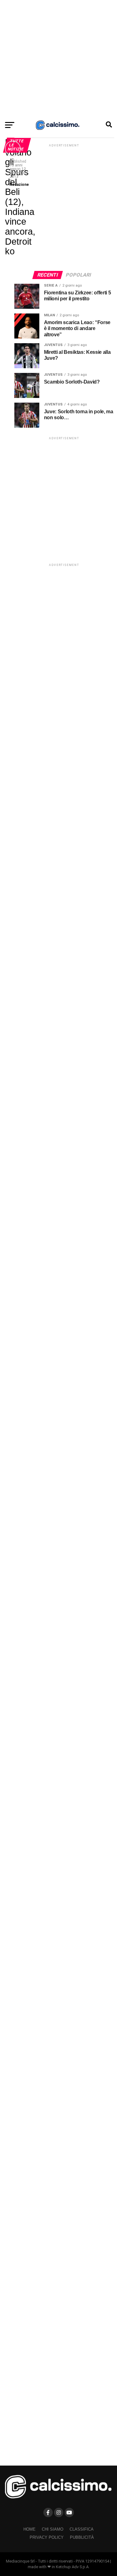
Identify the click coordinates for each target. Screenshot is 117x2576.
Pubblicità (82, 2537)
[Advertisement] (58, 59)
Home (29, 2529)
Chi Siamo (53, 2529)
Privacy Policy (47, 2537)
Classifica (82, 2529)
